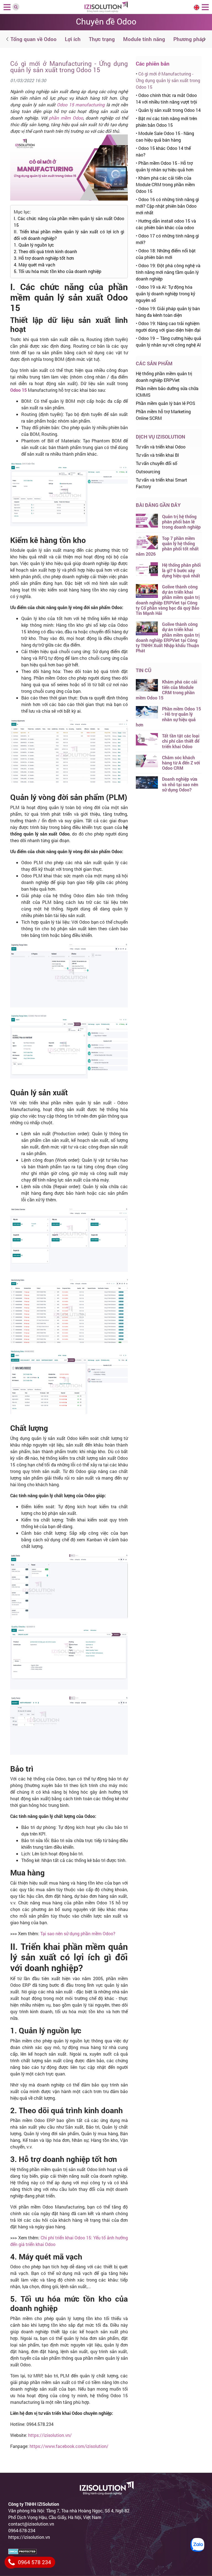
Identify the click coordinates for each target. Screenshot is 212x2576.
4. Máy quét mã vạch (35, 265)
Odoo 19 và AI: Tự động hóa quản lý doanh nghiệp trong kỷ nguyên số (165, 294)
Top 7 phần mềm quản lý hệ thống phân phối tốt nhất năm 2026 (167, 546)
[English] (197, 7)
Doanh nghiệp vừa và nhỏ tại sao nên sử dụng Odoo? (180, 784)
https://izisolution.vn (29, 2537)
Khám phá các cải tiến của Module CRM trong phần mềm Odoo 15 (165, 184)
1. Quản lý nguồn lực (34, 245)
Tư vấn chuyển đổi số (157, 463)
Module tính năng (144, 39)
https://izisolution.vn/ (50, 2435)
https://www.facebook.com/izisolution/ (69, 2446)
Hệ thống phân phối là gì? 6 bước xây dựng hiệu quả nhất (181, 570)
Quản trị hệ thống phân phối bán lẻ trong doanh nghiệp (181, 522)
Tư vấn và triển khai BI (157, 455)
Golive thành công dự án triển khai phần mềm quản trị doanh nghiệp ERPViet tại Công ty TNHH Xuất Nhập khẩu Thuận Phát (168, 637)
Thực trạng (102, 39)
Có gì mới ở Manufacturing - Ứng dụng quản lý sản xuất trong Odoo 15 (168, 80)
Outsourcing (148, 471)
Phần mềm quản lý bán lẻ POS (165, 403)
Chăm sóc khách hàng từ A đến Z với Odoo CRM (181, 763)
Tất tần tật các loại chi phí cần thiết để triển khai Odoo (181, 741)
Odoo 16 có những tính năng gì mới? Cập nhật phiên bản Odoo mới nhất (167, 206)
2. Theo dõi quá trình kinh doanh (45, 251)
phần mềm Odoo (66, 118)
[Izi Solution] (106, 6)
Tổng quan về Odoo (34, 39)
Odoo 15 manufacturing (81, 105)
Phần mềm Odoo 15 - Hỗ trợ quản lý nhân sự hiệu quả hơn (168, 717)
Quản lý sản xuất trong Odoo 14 (169, 110)
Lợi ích (73, 39)
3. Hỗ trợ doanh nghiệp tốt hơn (44, 258)
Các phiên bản (153, 63)
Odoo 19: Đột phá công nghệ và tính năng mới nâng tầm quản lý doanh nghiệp (168, 272)
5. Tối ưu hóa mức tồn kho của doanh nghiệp (58, 271)
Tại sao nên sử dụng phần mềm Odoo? (78, 1933)
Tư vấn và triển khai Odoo (161, 447)
